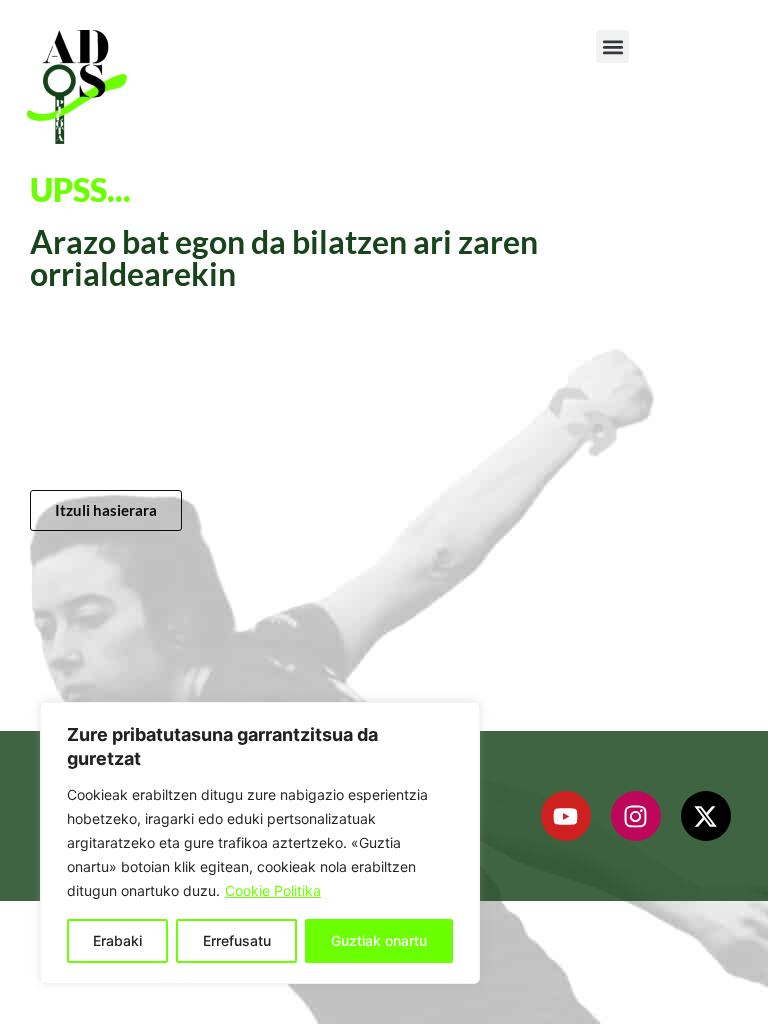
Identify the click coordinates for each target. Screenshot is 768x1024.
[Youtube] (566, 816)
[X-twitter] (706, 816)
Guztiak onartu (379, 940)
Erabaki (117, 940)
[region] (260, 843)
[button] (612, 46)
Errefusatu (237, 940)
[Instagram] (636, 816)
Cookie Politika (273, 890)
